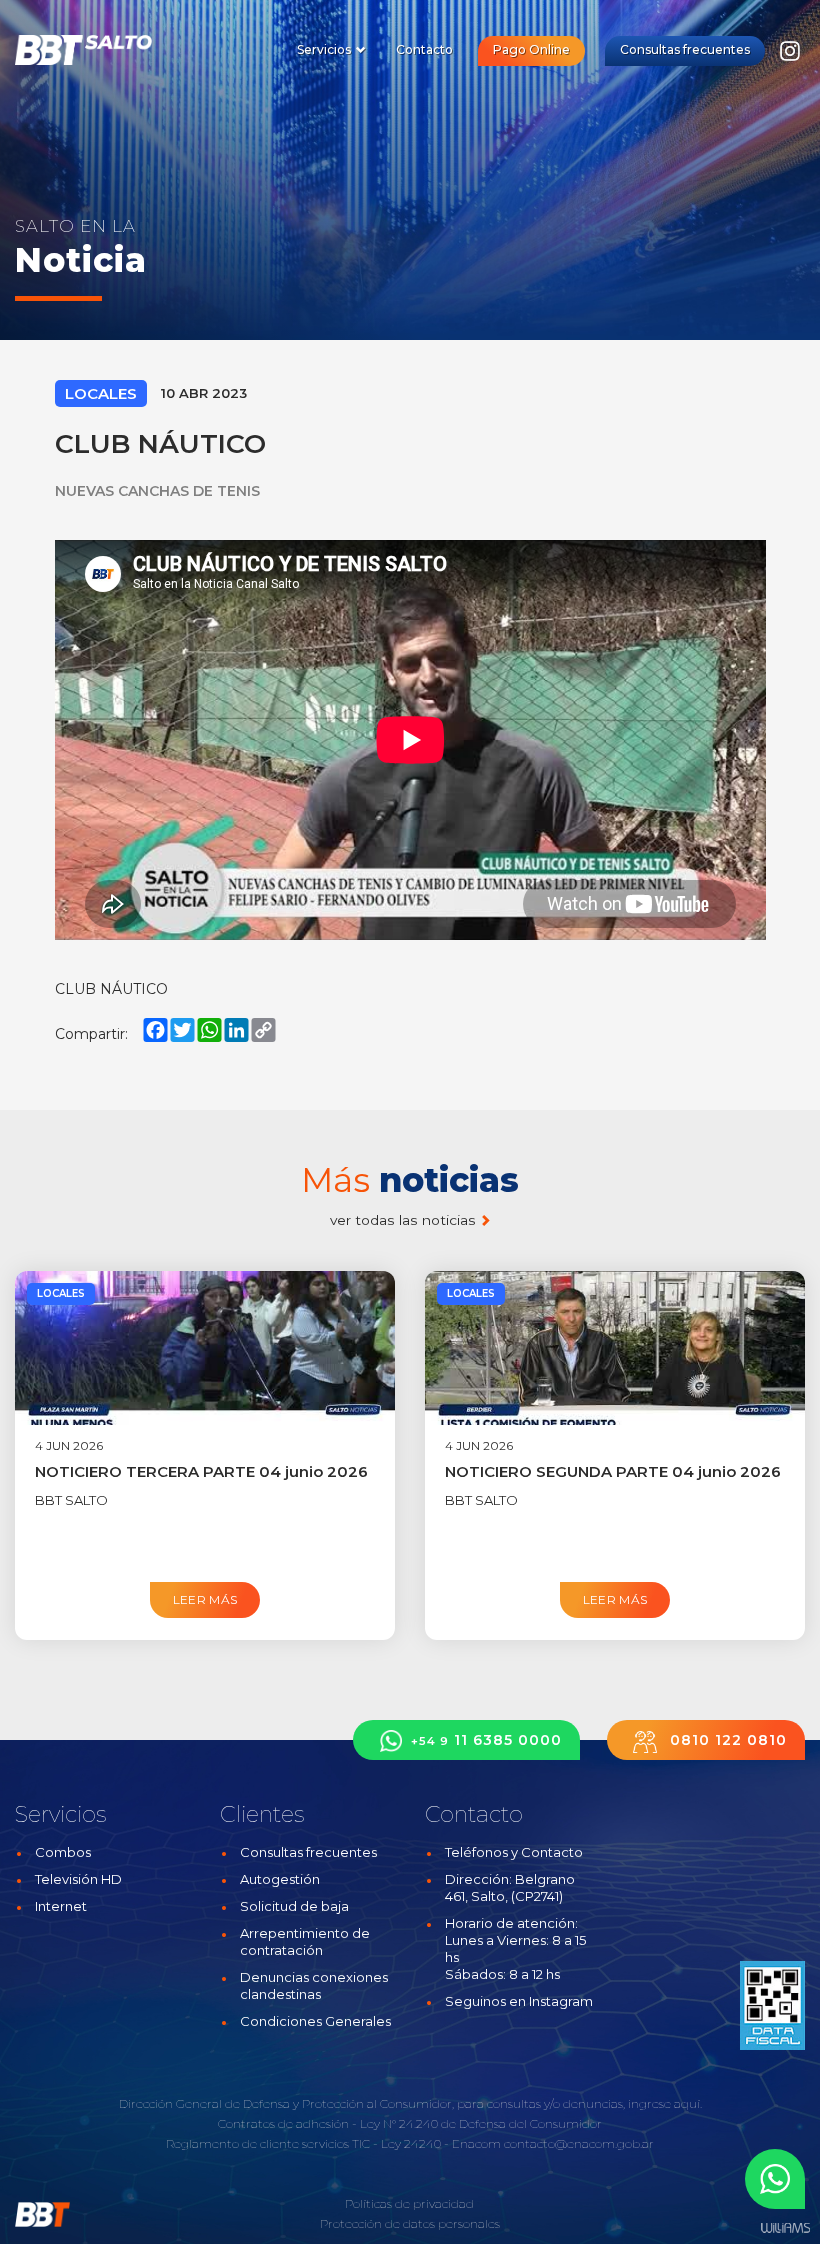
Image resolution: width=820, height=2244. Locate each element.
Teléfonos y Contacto (514, 1852)
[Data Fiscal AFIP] (772, 2005)
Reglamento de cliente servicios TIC (268, 2143)
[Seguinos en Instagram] (790, 57)
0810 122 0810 (726, 1740)
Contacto (424, 49)
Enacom (476, 2143)
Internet (61, 1906)
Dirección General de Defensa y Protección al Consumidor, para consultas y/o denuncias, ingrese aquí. (410, 2103)
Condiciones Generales (315, 2021)
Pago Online (531, 49)
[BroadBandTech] (97, 50)
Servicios (325, 49)
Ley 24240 (411, 2143)
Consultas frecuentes (685, 49)
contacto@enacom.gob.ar (579, 2143)
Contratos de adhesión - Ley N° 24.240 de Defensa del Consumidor (410, 2123)
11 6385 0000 (486, 1740)
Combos (63, 1852)
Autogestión (280, 1879)
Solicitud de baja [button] (294, 1906)
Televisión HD (78, 1879)
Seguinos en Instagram (519, 2001)
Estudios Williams (785, 2228)
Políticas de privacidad (409, 2203)
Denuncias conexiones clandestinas (314, 1985)
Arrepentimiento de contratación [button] (305, 1941)
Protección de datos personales (410, 2223)
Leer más (205, 1599)
